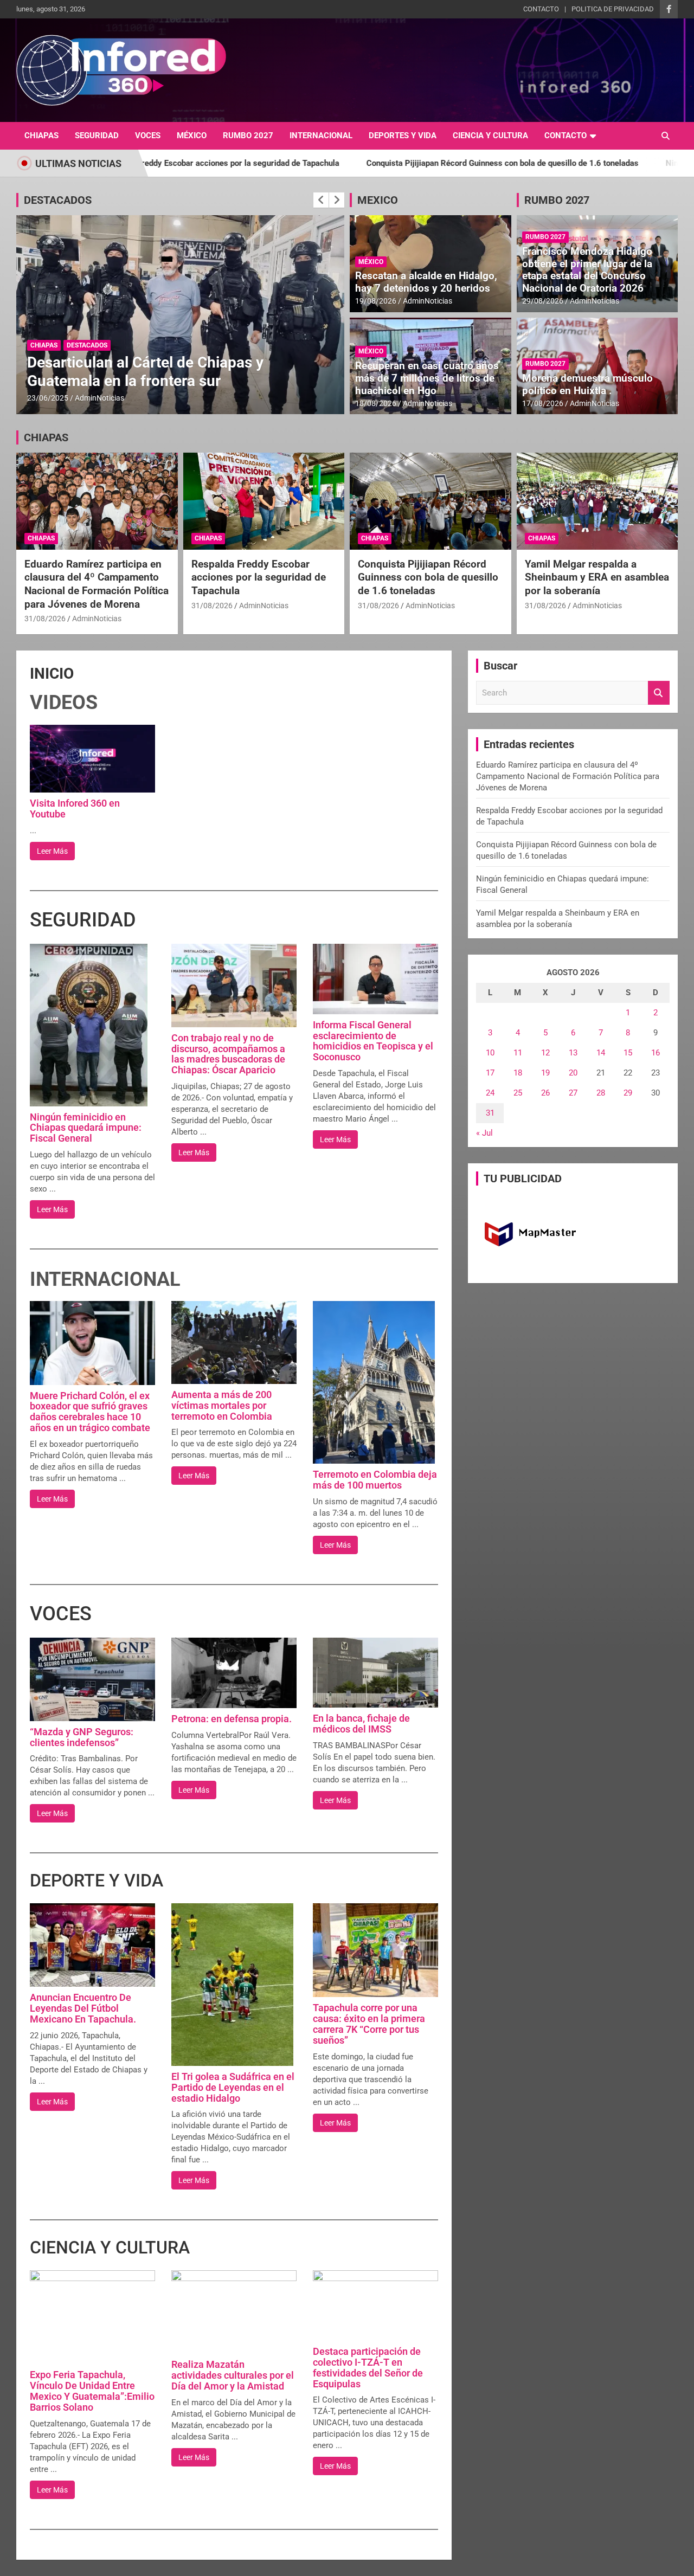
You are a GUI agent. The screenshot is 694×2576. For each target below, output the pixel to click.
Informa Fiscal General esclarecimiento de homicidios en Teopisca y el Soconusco (373, 1041)
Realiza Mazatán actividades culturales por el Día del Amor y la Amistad (233, 2375)
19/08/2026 (376, 301)
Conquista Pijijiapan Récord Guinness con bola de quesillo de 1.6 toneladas (370, 163)
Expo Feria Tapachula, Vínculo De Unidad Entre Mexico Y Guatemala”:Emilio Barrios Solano (92, 2391)
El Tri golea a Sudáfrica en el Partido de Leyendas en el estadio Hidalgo (233, 2087)
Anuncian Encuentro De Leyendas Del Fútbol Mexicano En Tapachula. (83, 2008)
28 (601, 1093)
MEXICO (378, 200)
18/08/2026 (376, 403)
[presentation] (321, 200)
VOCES (148, 136)
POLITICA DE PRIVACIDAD (613, 9)
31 (490, 1113)
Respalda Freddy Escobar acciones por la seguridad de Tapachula (259, 577)
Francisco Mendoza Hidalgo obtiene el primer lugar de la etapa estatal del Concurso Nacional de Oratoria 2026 (587, 270)
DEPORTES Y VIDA (403, 136)
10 (490, 1053)
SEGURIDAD (97, 136)
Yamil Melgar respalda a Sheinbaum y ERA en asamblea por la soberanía (597, 577)
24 (490, 1093)
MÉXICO (192, 136)
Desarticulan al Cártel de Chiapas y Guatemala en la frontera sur (145, 372)
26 (545, 1093)
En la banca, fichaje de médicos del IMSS (361, 1724)
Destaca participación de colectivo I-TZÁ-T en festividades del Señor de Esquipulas (368, 2367)
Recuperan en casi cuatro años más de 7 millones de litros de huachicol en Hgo (427, 378)
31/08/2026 (45, 619)
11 (518, 1053)
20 (573, 1073)
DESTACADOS (58, 200)
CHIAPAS (41, 136)
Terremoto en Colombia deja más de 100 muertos (375, 1480)
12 (545, 1053)
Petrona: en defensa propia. (232, 1719)
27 (573, 1093)
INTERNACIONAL (321, 136)
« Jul (484, 1133)
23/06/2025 (48, 398)
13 (573, 1053)
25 (518, 1093)
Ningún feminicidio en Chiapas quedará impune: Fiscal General (86, 1128)
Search (659, 693)
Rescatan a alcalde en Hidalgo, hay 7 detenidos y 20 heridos (426, 282)
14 (601, 1053)
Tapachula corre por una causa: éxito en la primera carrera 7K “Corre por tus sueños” (369, 2024)
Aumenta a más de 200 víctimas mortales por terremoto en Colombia (222, 1405)
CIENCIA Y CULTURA (490, 136)
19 (545, 1073)
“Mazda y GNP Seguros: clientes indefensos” (82, 1737)
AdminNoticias (99, 398)
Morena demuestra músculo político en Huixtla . (587, 384)
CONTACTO (541, 9)
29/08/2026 (543, 301)
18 (518, 1073)
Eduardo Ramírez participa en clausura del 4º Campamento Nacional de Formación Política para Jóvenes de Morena (97, 584)
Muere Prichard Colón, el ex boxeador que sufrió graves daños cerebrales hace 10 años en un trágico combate (90, 1412)
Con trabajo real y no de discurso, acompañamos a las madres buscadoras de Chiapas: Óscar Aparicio (228, 1054)
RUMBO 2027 (248, 136)
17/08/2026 (543, 403)
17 (490, 1073)
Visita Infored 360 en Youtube (75, 809)
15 (628, 1053)
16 (656, 1053)
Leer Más (52, 851)
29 (628, 1093)
